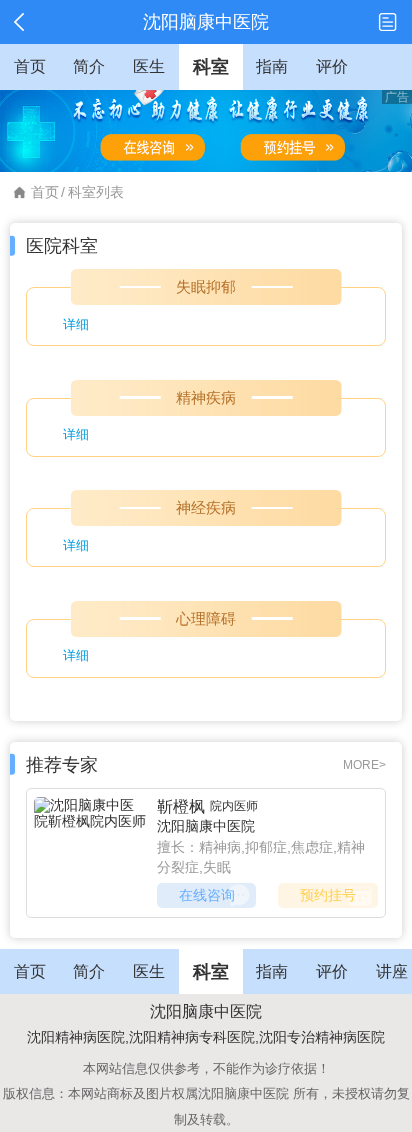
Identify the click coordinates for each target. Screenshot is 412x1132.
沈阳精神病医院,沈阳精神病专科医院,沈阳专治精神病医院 (206, 1037)
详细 (76, 324)
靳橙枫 (181, 806)
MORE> (364, 765)
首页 (45, 192)
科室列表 (96, 192)
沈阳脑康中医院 (206, 826)
